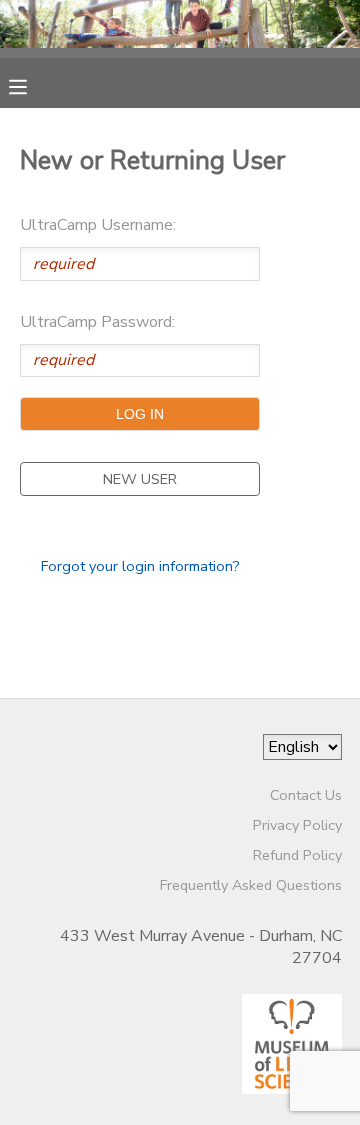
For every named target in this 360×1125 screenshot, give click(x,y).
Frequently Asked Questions (251, 885)
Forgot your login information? (140, 566)
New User (140, 479)
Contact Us (306, 795)
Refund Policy (297, 855)
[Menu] (33, 85)
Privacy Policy (297, 825)
